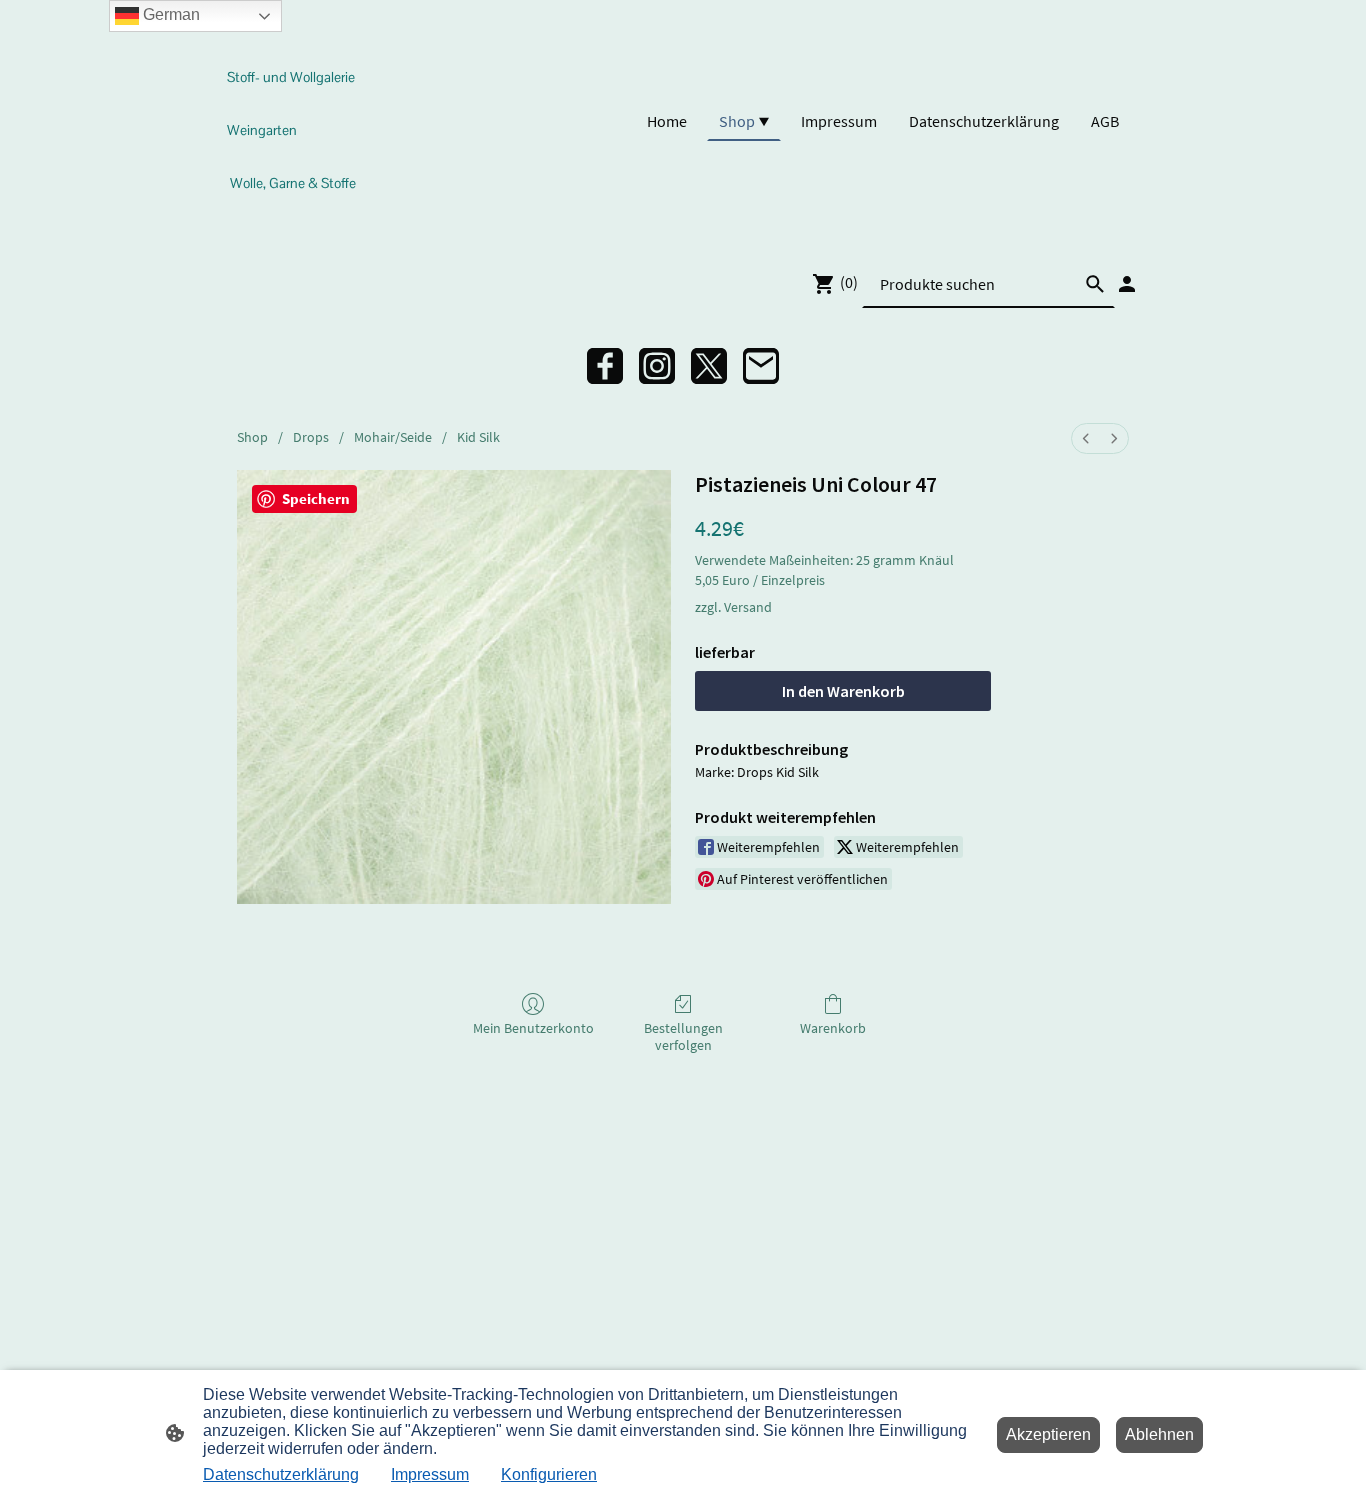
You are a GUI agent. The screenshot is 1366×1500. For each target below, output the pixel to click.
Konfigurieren (549, 1474)
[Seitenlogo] (296, 218)
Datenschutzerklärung (281, 1474)
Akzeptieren (1048, 1434)
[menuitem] (1086, 438)
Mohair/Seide (393, 437)
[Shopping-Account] (1127, 284)
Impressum (430, 1474)
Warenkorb (833, 1028)
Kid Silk (478, 437)
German (169, 14)
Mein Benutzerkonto (533, 1028)
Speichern (316, 498)
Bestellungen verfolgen (683, 1036)
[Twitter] (709, 366)
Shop (252, 437)
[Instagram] (657, 366)
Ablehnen (1159, 1434)
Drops (311, 437)
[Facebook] (605, 366)
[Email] (761, 366)
